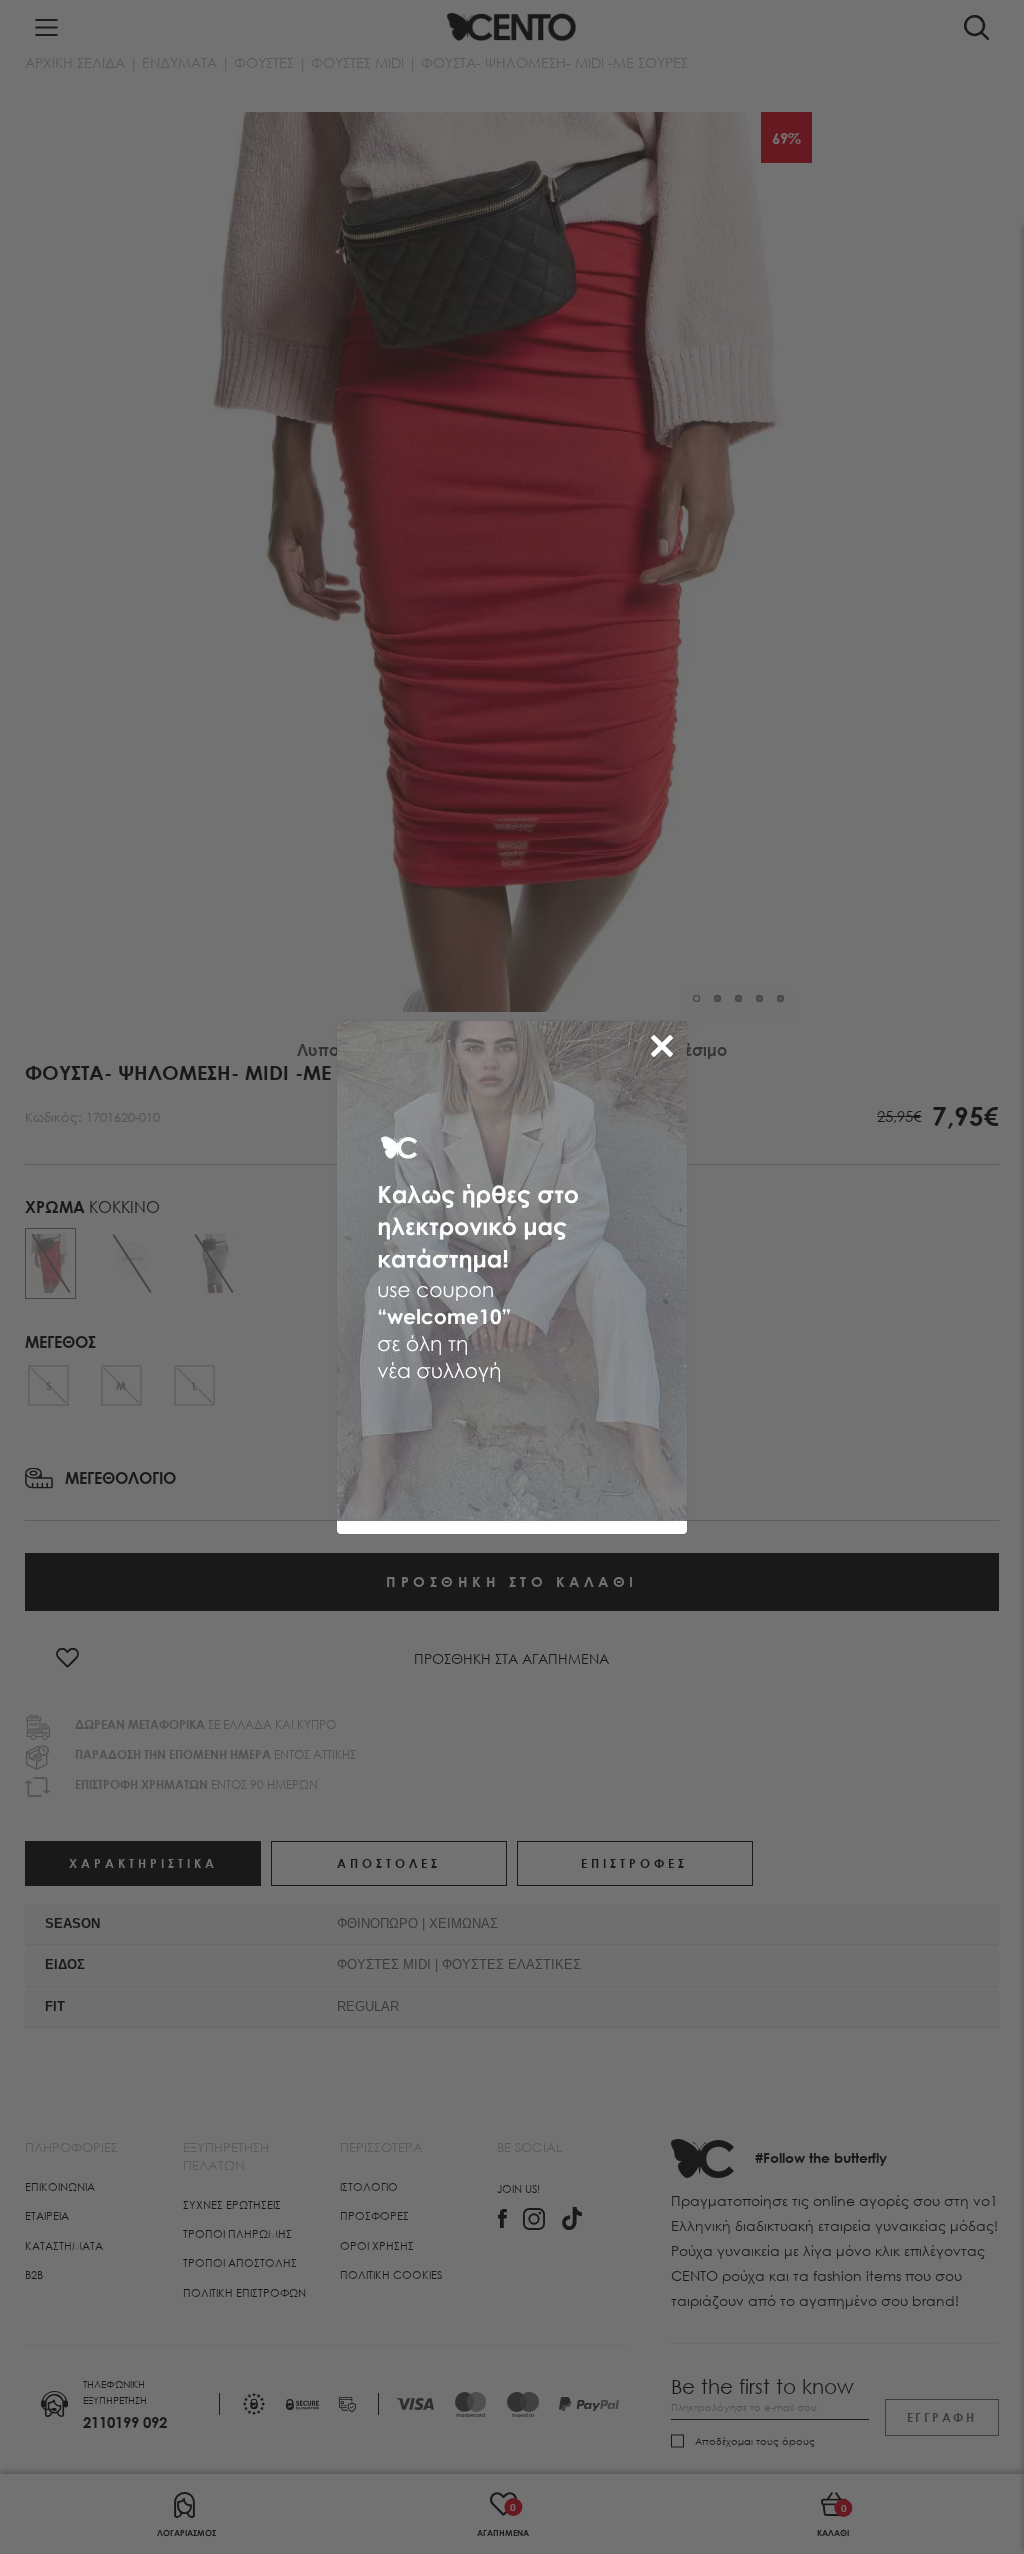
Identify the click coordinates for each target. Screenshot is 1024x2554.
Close (666, 1042)
